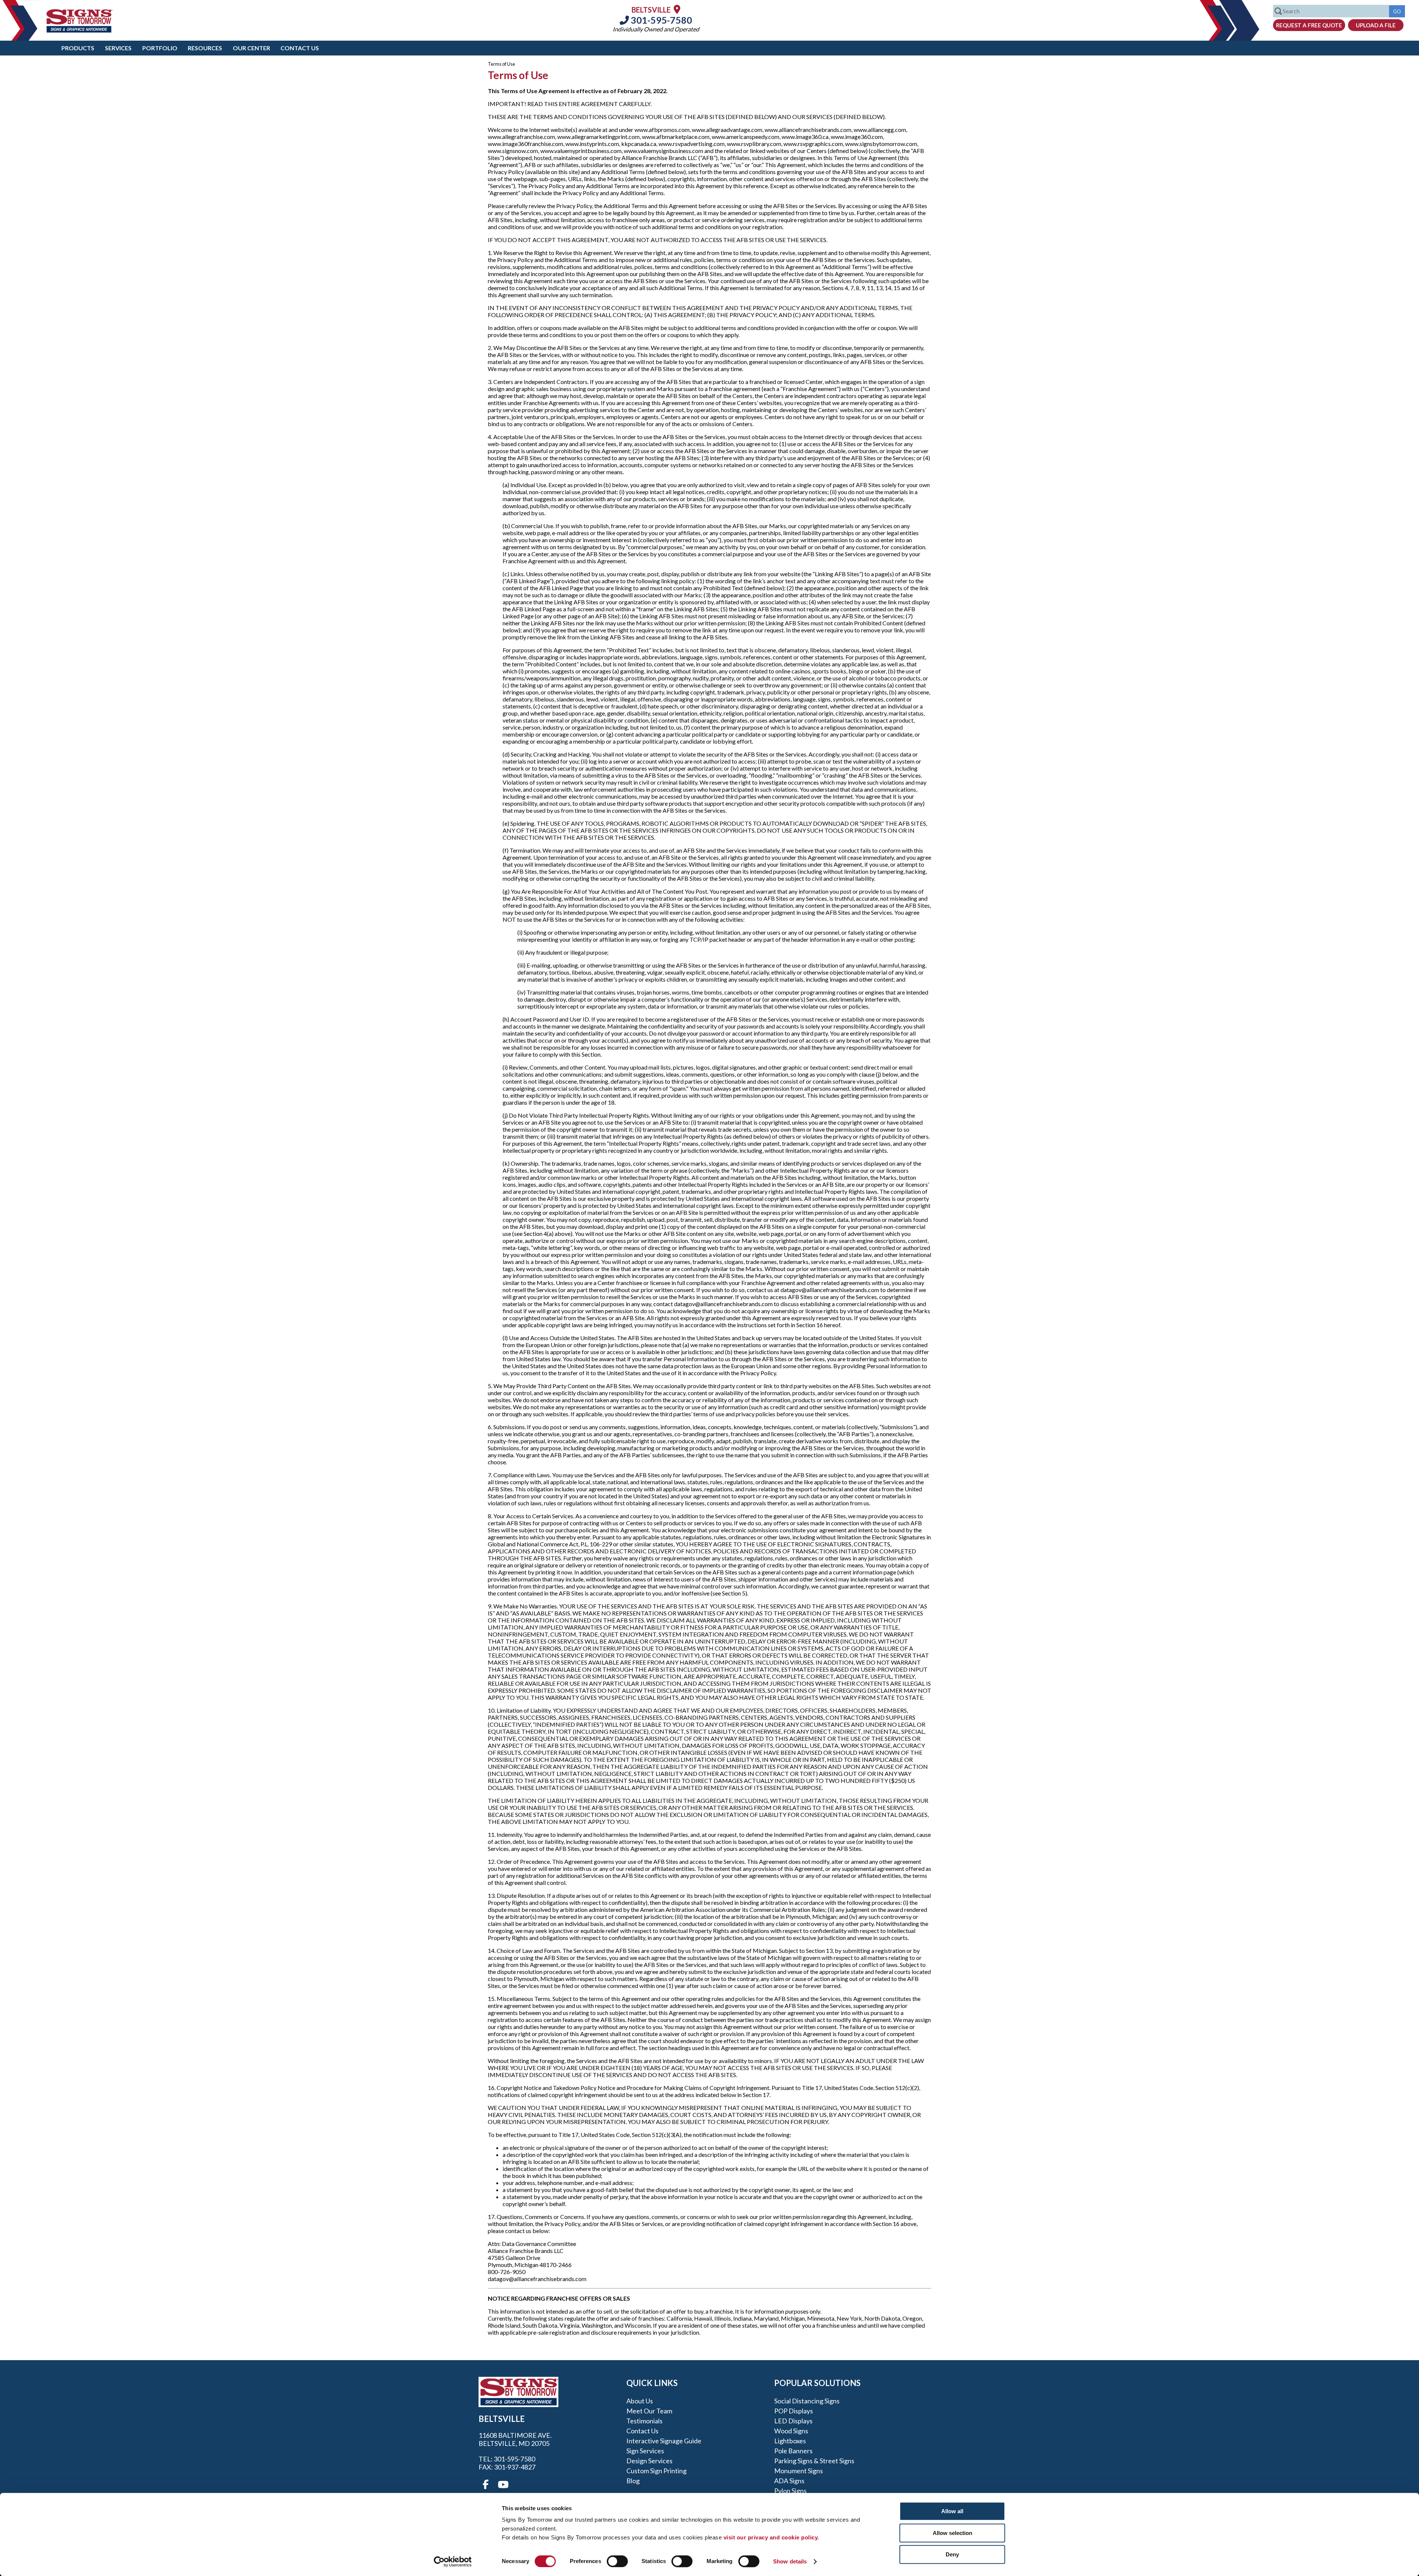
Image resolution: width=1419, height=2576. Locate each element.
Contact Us (300, 48)
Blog (633, 2481)
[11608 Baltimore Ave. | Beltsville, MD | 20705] (677, 9)
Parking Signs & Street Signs (814, 2461)
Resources (205, 48)
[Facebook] (486, 2485)
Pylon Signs (790, 2491)
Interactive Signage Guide (664, 2441)
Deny (952, 2554)
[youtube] (503, 2485)
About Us (640, 2401)
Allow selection (952, 2533)
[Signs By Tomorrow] (79, 30)
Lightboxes (790, 2441)
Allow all (952, 2511)
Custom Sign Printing (656, 2471)
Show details (790, 2561)
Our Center (251, 48)
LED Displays (793, 2421)
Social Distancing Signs (807, 2401)
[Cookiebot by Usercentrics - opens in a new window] (453, 2562)
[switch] (617, 2561)
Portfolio (160, 48)
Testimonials (644, 2421)
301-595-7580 (661, 20)
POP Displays (794, 2411)
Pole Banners (793, 2451)
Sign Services (645, 2451)
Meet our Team (649, 2411)
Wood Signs (791, 2431)
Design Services (649, 2461)
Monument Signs (799, 2471)
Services (118, 48)
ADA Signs (789, 2481)
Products (78, 48)
